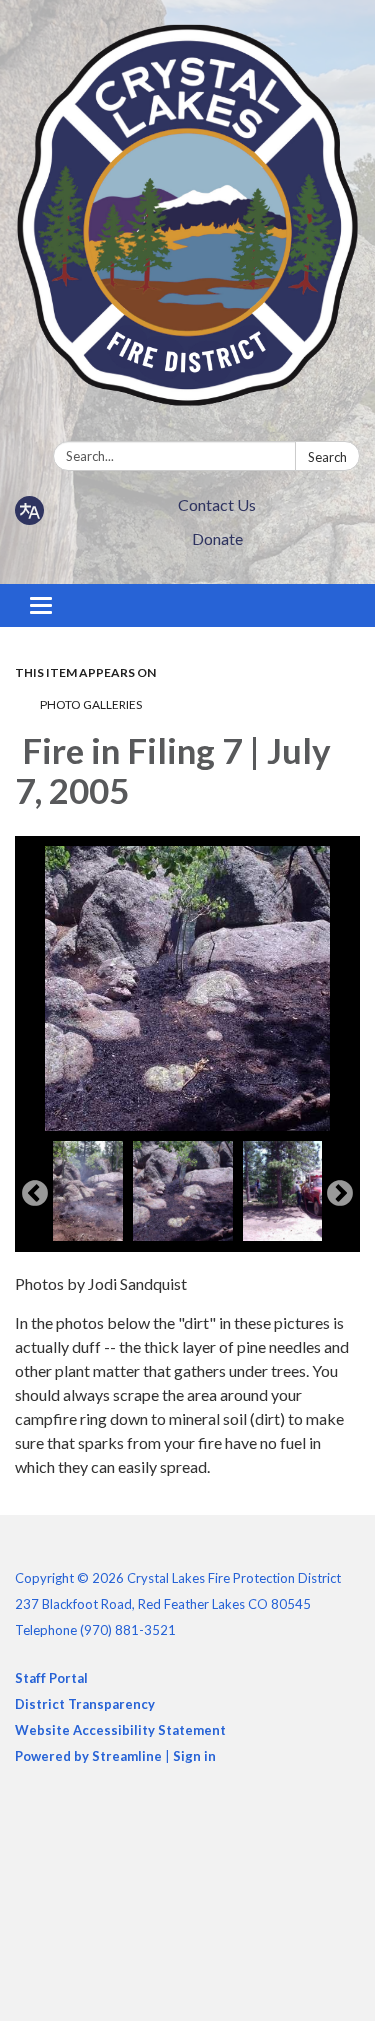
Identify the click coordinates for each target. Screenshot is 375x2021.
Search (327, 457)
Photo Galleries (91, 704)
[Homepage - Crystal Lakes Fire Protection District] (187, 224)
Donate (217, 538)
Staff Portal (51, 1678)
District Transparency (85, 1704)
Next (340, 1194)
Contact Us (217, 504)
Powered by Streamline (88, 1756)
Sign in (194, 1756)
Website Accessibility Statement (120, 1730)
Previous (35, 1194)
